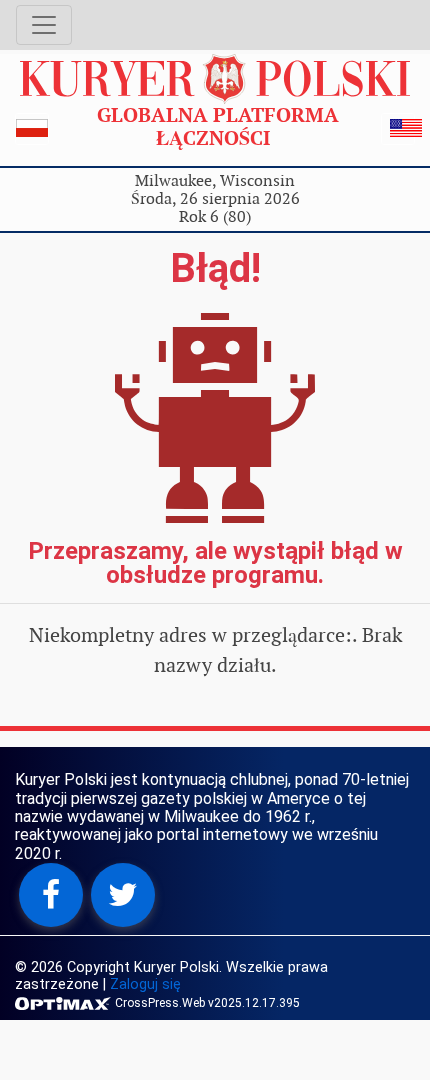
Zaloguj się (145, 984)
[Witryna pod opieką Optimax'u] (65, 1001)
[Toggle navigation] (44, 25)
